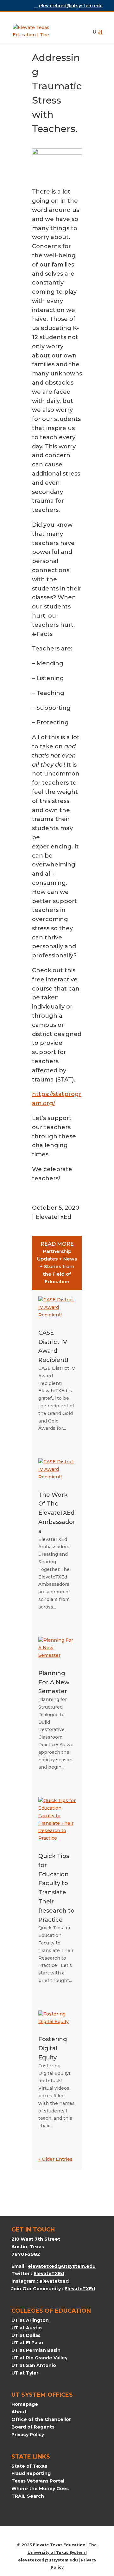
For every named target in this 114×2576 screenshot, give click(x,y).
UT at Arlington (30, 2320)
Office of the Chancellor (41, 2419)
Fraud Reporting (31, 2473)
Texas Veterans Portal (38, 2481)
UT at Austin (27, 2328)
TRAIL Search (28, 2496)
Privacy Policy (28, 2435)
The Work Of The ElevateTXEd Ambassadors (57, 1513)
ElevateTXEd (49, 2273)
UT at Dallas (26, 2335)
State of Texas (29, 2466)
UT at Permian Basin (36, 2350)
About (19, 2412)
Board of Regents (33, 2427)
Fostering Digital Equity (53, 2048)
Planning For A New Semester (54, 1682)
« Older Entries (55, 2159)
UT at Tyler (25, 2373)
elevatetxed (54, 2281)
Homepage (25, 2404)
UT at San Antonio (34, 2365)
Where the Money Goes (40, 2489)
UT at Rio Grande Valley (39, 2358)
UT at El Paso (27, 2343)
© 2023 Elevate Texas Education (51, 2545)
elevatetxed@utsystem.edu (62, 2266)
